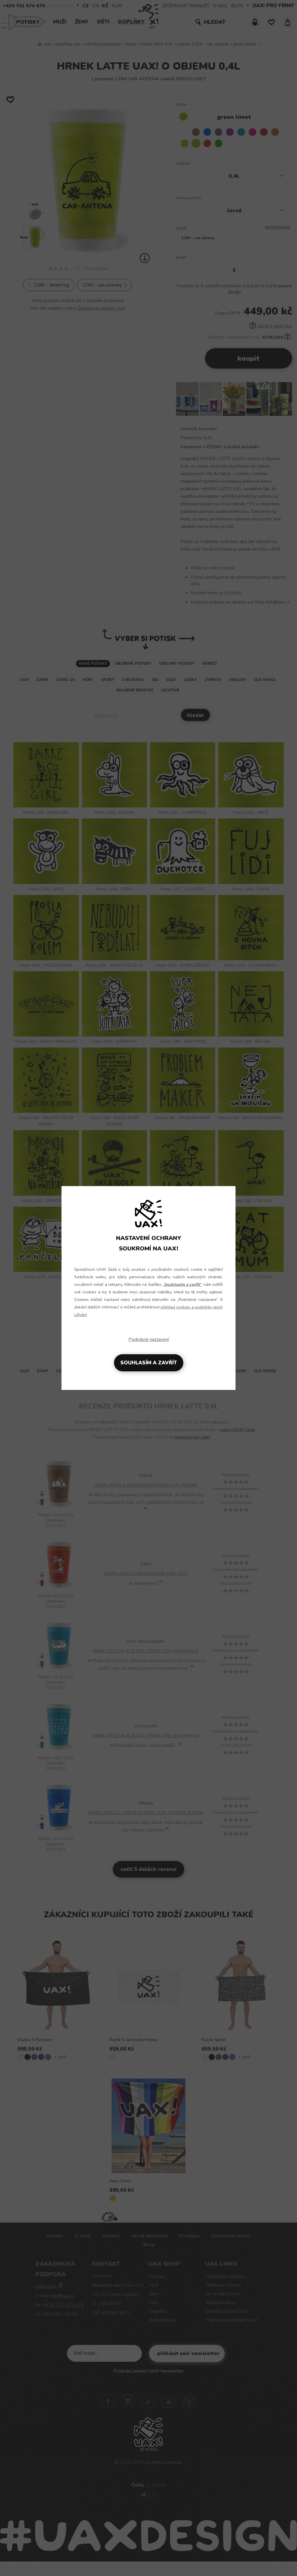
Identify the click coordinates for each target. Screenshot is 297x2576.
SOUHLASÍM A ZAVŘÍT (149, 1363)
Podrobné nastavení (149, 1339)
